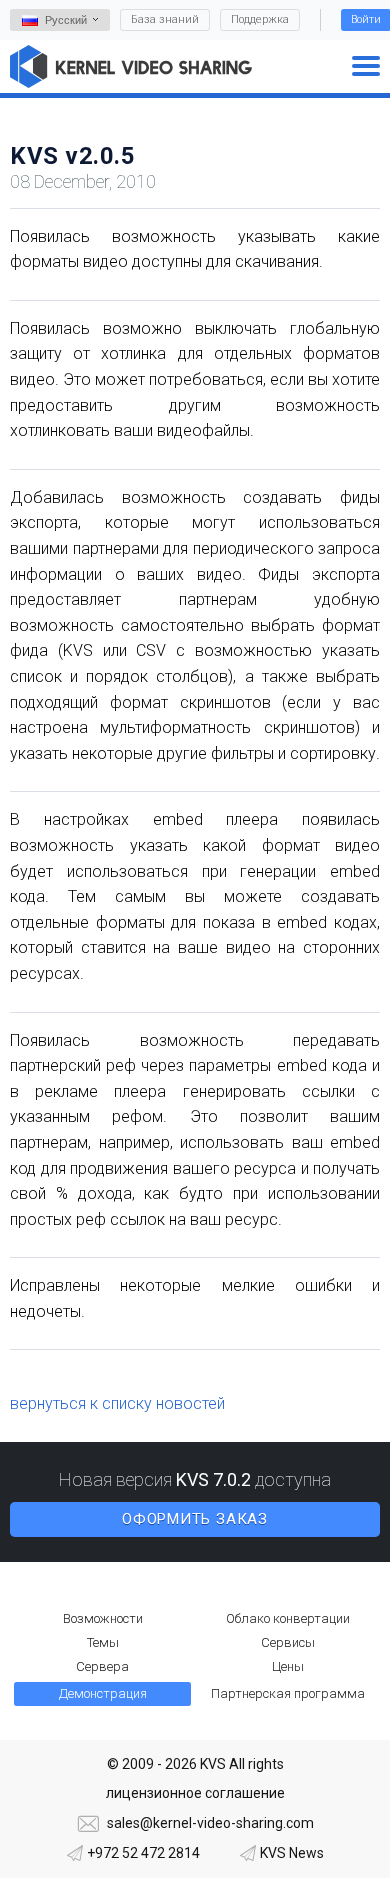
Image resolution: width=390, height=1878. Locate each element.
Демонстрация (103, 1693)
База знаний (165, 19)
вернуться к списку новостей (117, 1403)
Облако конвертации (288, 1618)
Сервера (102, 1666)
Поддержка (260, 19)
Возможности (103, 1618)
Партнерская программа (288, 1693)
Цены (288, 1666)
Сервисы (288, 1642)
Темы (103, 1642)
